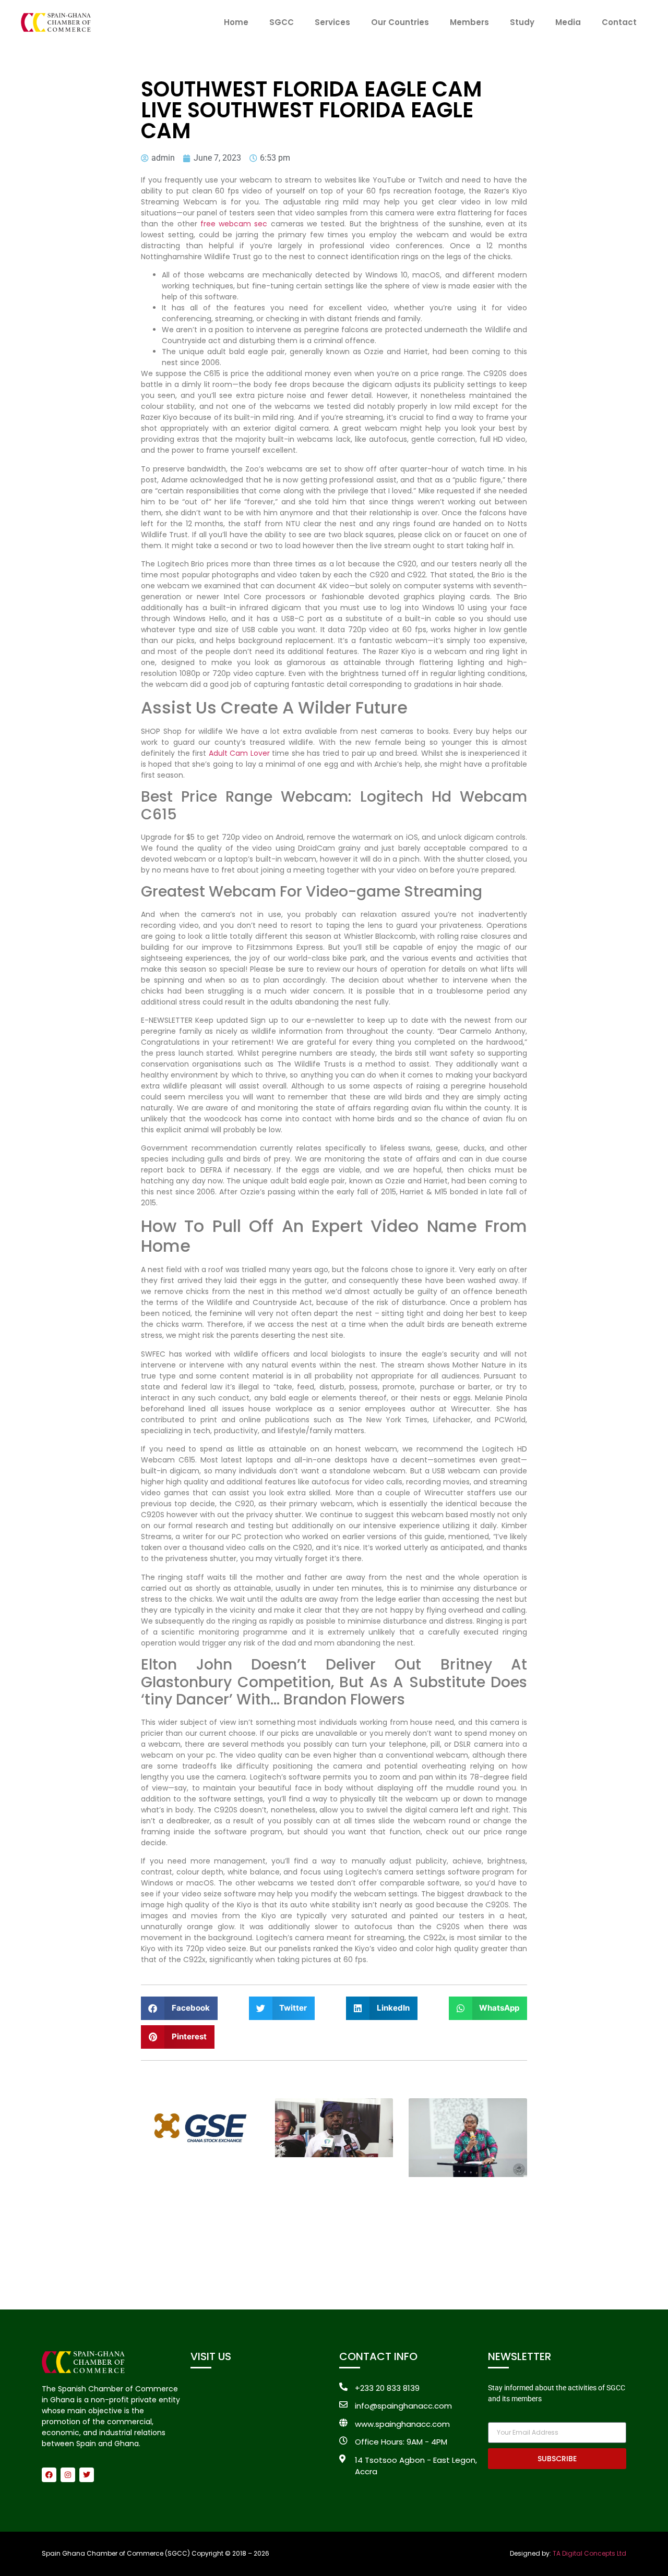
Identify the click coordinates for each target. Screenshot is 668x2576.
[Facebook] (49, 2475)
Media (568, 22)
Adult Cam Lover (239, 753)
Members (469, 22)
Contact (619, 22)
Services (332, 22)
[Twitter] (87, 2475)
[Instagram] (68, 2475)
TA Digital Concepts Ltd (589, 2553)
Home (236, 22)
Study (522, 22)
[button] (179, 2008)
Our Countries (400, 22)
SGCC (282, 22)
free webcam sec (234, 224)
